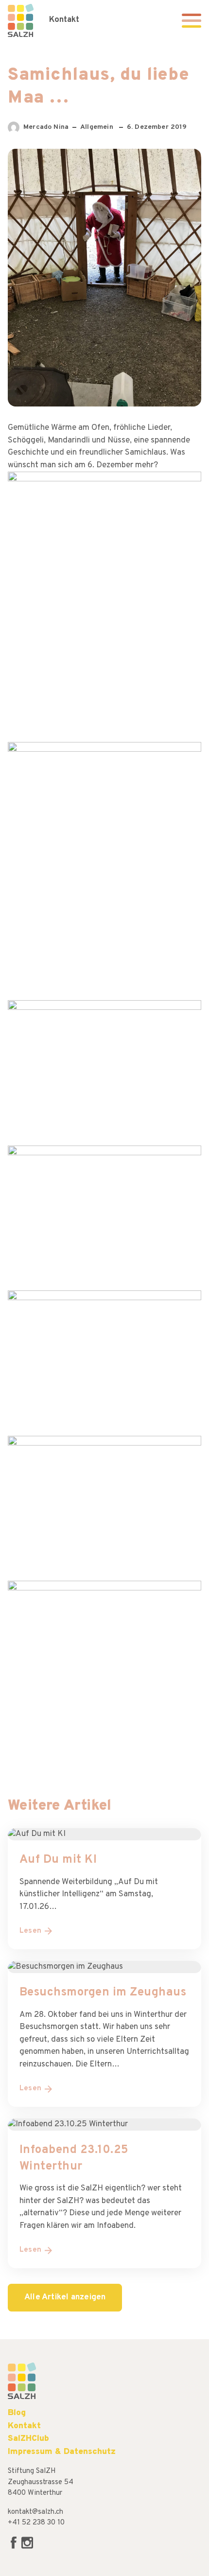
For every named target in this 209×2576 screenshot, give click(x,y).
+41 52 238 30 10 (36, 2523)
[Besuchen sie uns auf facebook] (15, 2547)
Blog (17, 2413)
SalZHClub (28, 2439)
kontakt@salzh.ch (35, 2512)
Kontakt (64, 20)
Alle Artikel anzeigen (65, 2297)
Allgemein (98, 127)
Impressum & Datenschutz (62, 2452)
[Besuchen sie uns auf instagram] (27, 2547)
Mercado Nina (46, 128)
